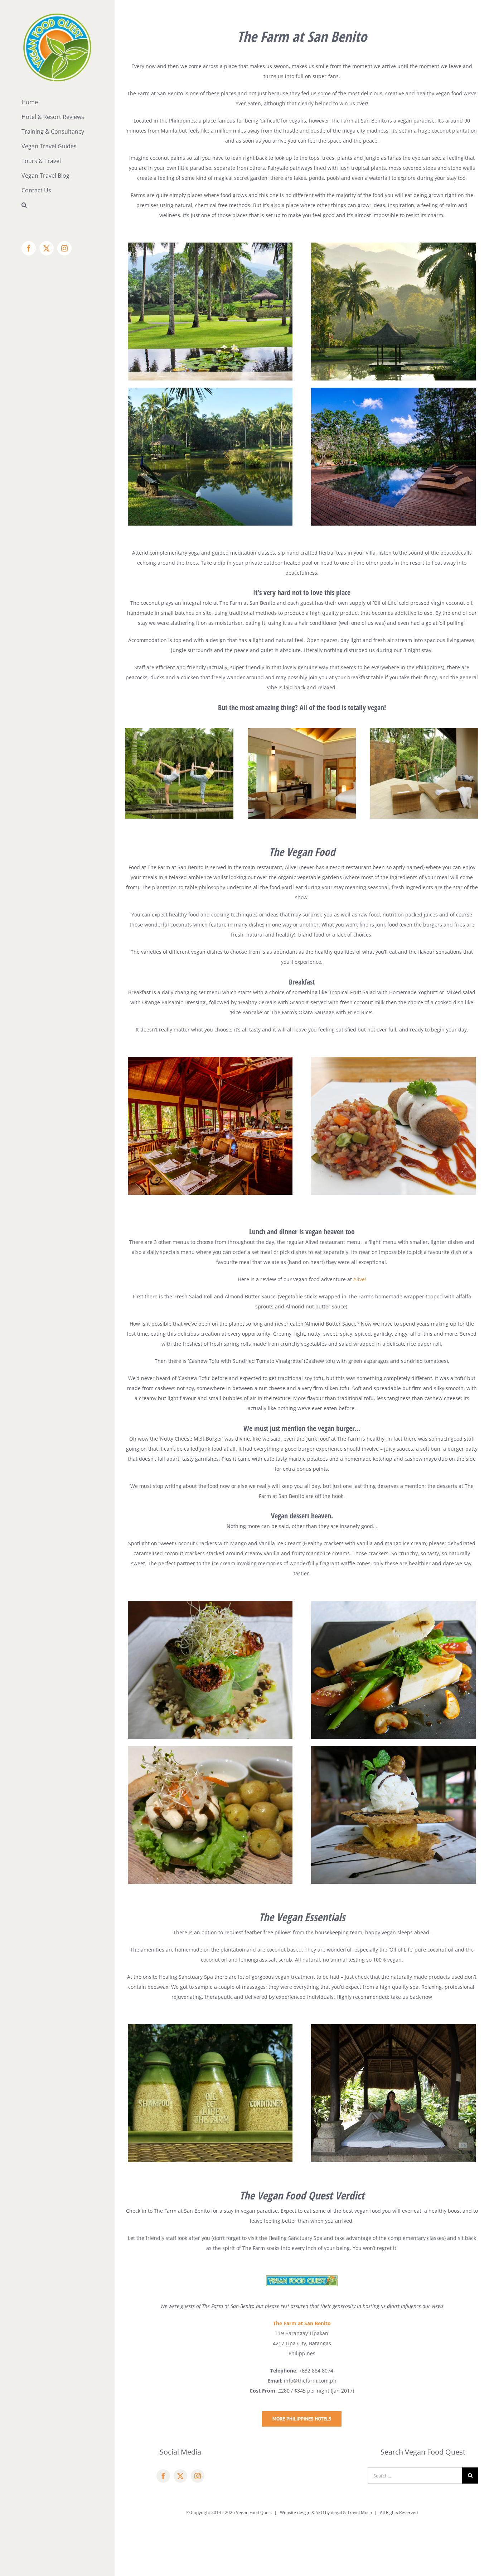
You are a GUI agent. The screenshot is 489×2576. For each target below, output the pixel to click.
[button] (57, 205)
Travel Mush (360, 2512)
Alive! (360, 1279)
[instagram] (198, 2476)
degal (336, 2512)
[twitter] (180, 2476)
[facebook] (163, 2476)
